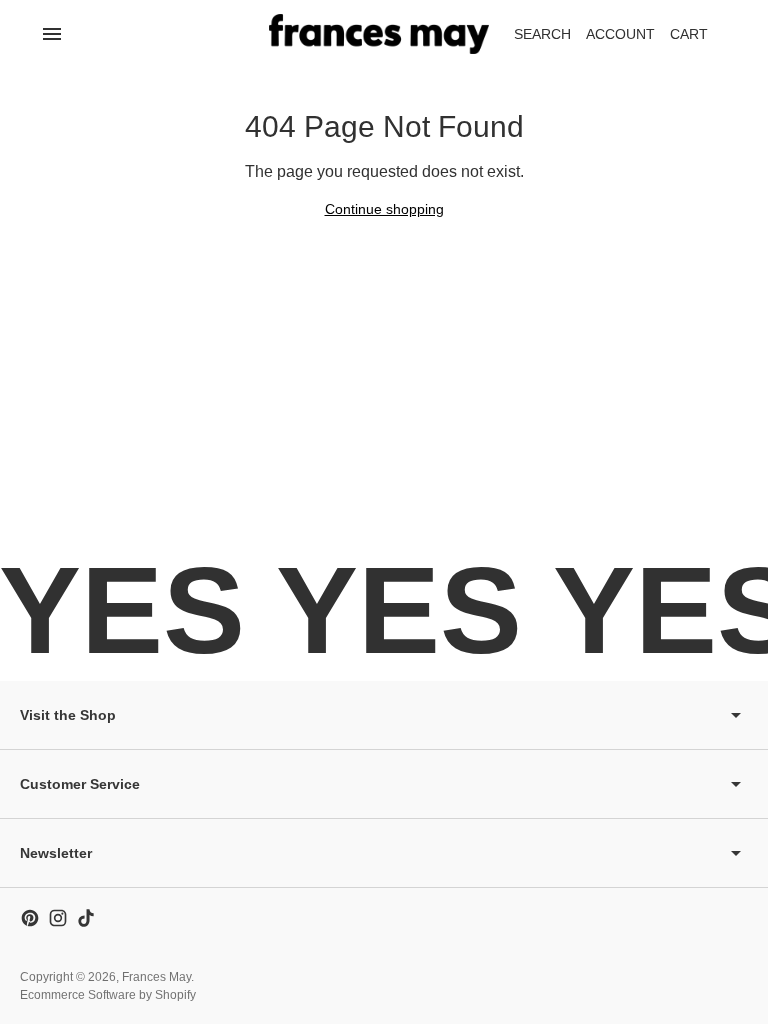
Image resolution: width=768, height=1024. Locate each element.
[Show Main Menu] (52, 34)
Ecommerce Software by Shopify (108, 995)
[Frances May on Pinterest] (30, 918)
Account (620, 34)
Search (542, 34)
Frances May (156, 977)
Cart (700, 39)
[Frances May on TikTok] (86, 918)
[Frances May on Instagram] (58, 918)
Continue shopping (384, 209)
